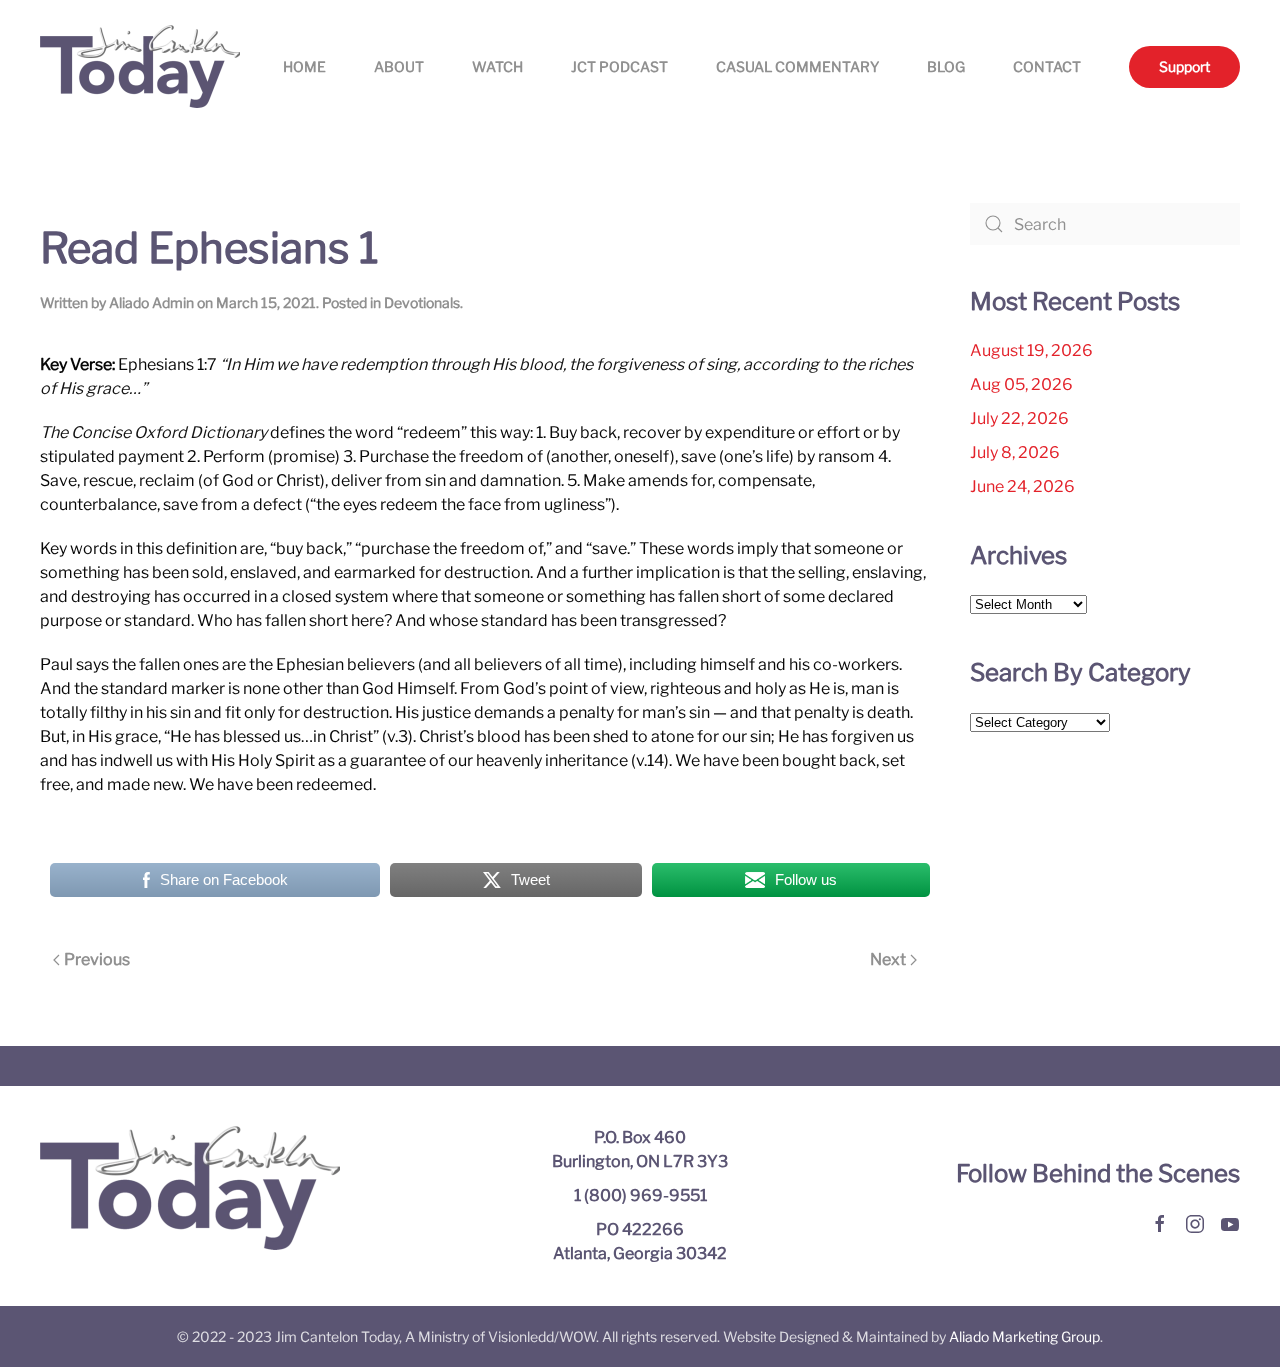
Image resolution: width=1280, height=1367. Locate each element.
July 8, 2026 (1015, 452)
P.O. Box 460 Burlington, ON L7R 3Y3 (640, 1149)
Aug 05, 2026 (1021, 384)
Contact (1047, 66)
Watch (497, 66)
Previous (97, 959)
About (399, 66)
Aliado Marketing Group (1024, 1336)
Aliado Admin (151, 302)
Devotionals (422, 302)
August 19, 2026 (1031, 350)
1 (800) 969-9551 (640, 1195)
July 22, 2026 (1019, 418)
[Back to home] (140, 66)
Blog (946, 66)
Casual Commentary (797, 66)
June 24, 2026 (1022, 486)
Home (304, 66)
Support (1184, 66)
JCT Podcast (619, 66)
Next (888, 959)
